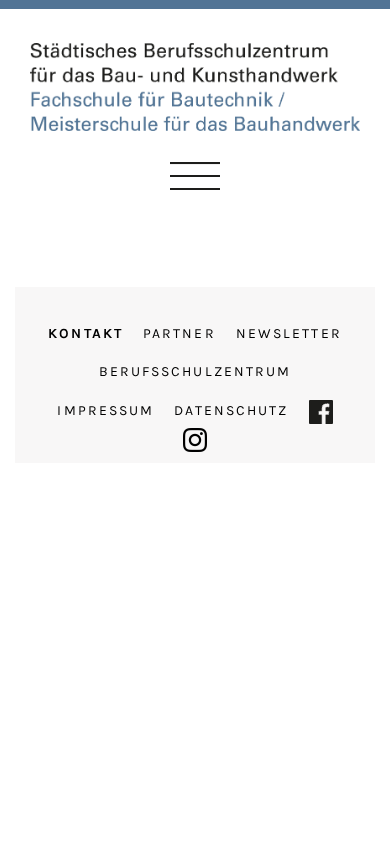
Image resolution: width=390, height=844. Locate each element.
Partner (179, 333)
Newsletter (289, 333)
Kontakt (85, 333)
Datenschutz (231, 410)
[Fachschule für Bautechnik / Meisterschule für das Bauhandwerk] (195, 85)
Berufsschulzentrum (195, 371)
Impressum (105, 410)
